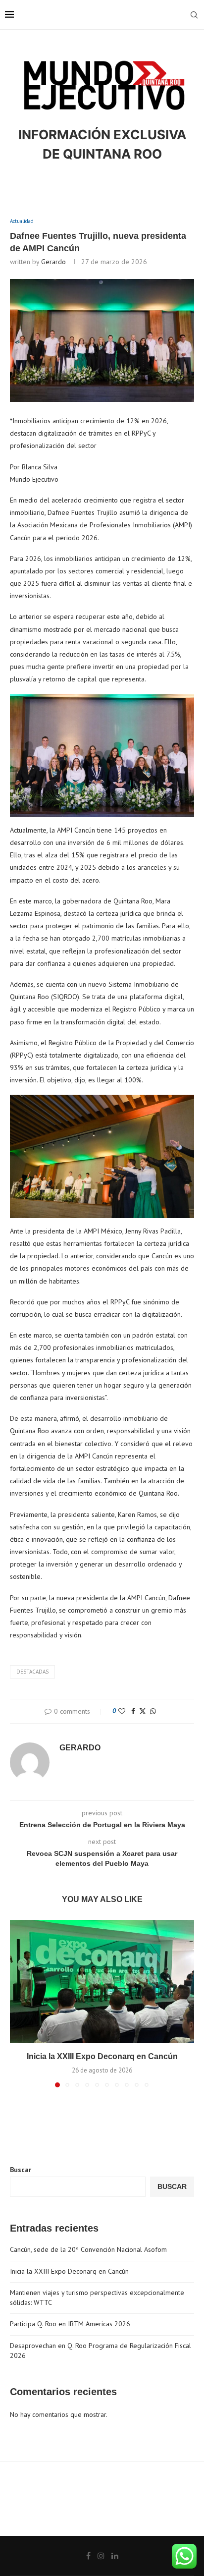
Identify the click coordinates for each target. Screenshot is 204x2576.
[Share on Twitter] (143, 1711)
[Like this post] (122, 1711)
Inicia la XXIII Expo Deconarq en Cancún (102, 2056)
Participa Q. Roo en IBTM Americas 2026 (70, 2324)
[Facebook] (88, 2556)
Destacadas (32, 1672)
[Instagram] (101, 2556)
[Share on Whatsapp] (153, 1711)
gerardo (53, 262)
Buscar (21, 2170)
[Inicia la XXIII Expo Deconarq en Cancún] (102, 1981)
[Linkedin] (115, 2556)
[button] (18, 2003)
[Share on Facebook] (133, 1711)
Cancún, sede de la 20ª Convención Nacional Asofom (88, 2249)
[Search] (194, 15)
